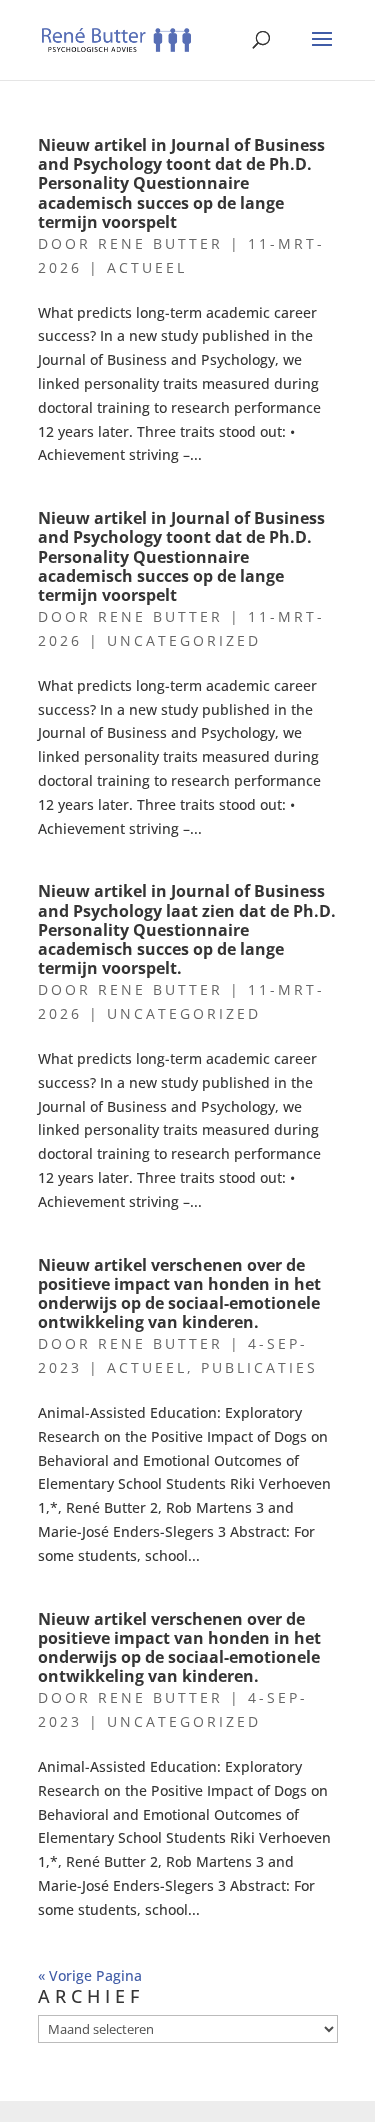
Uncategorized (184, 640)
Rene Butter (160, 243)
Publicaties (259, 1367)
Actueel (147, 267)
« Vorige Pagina (90, 1975)
